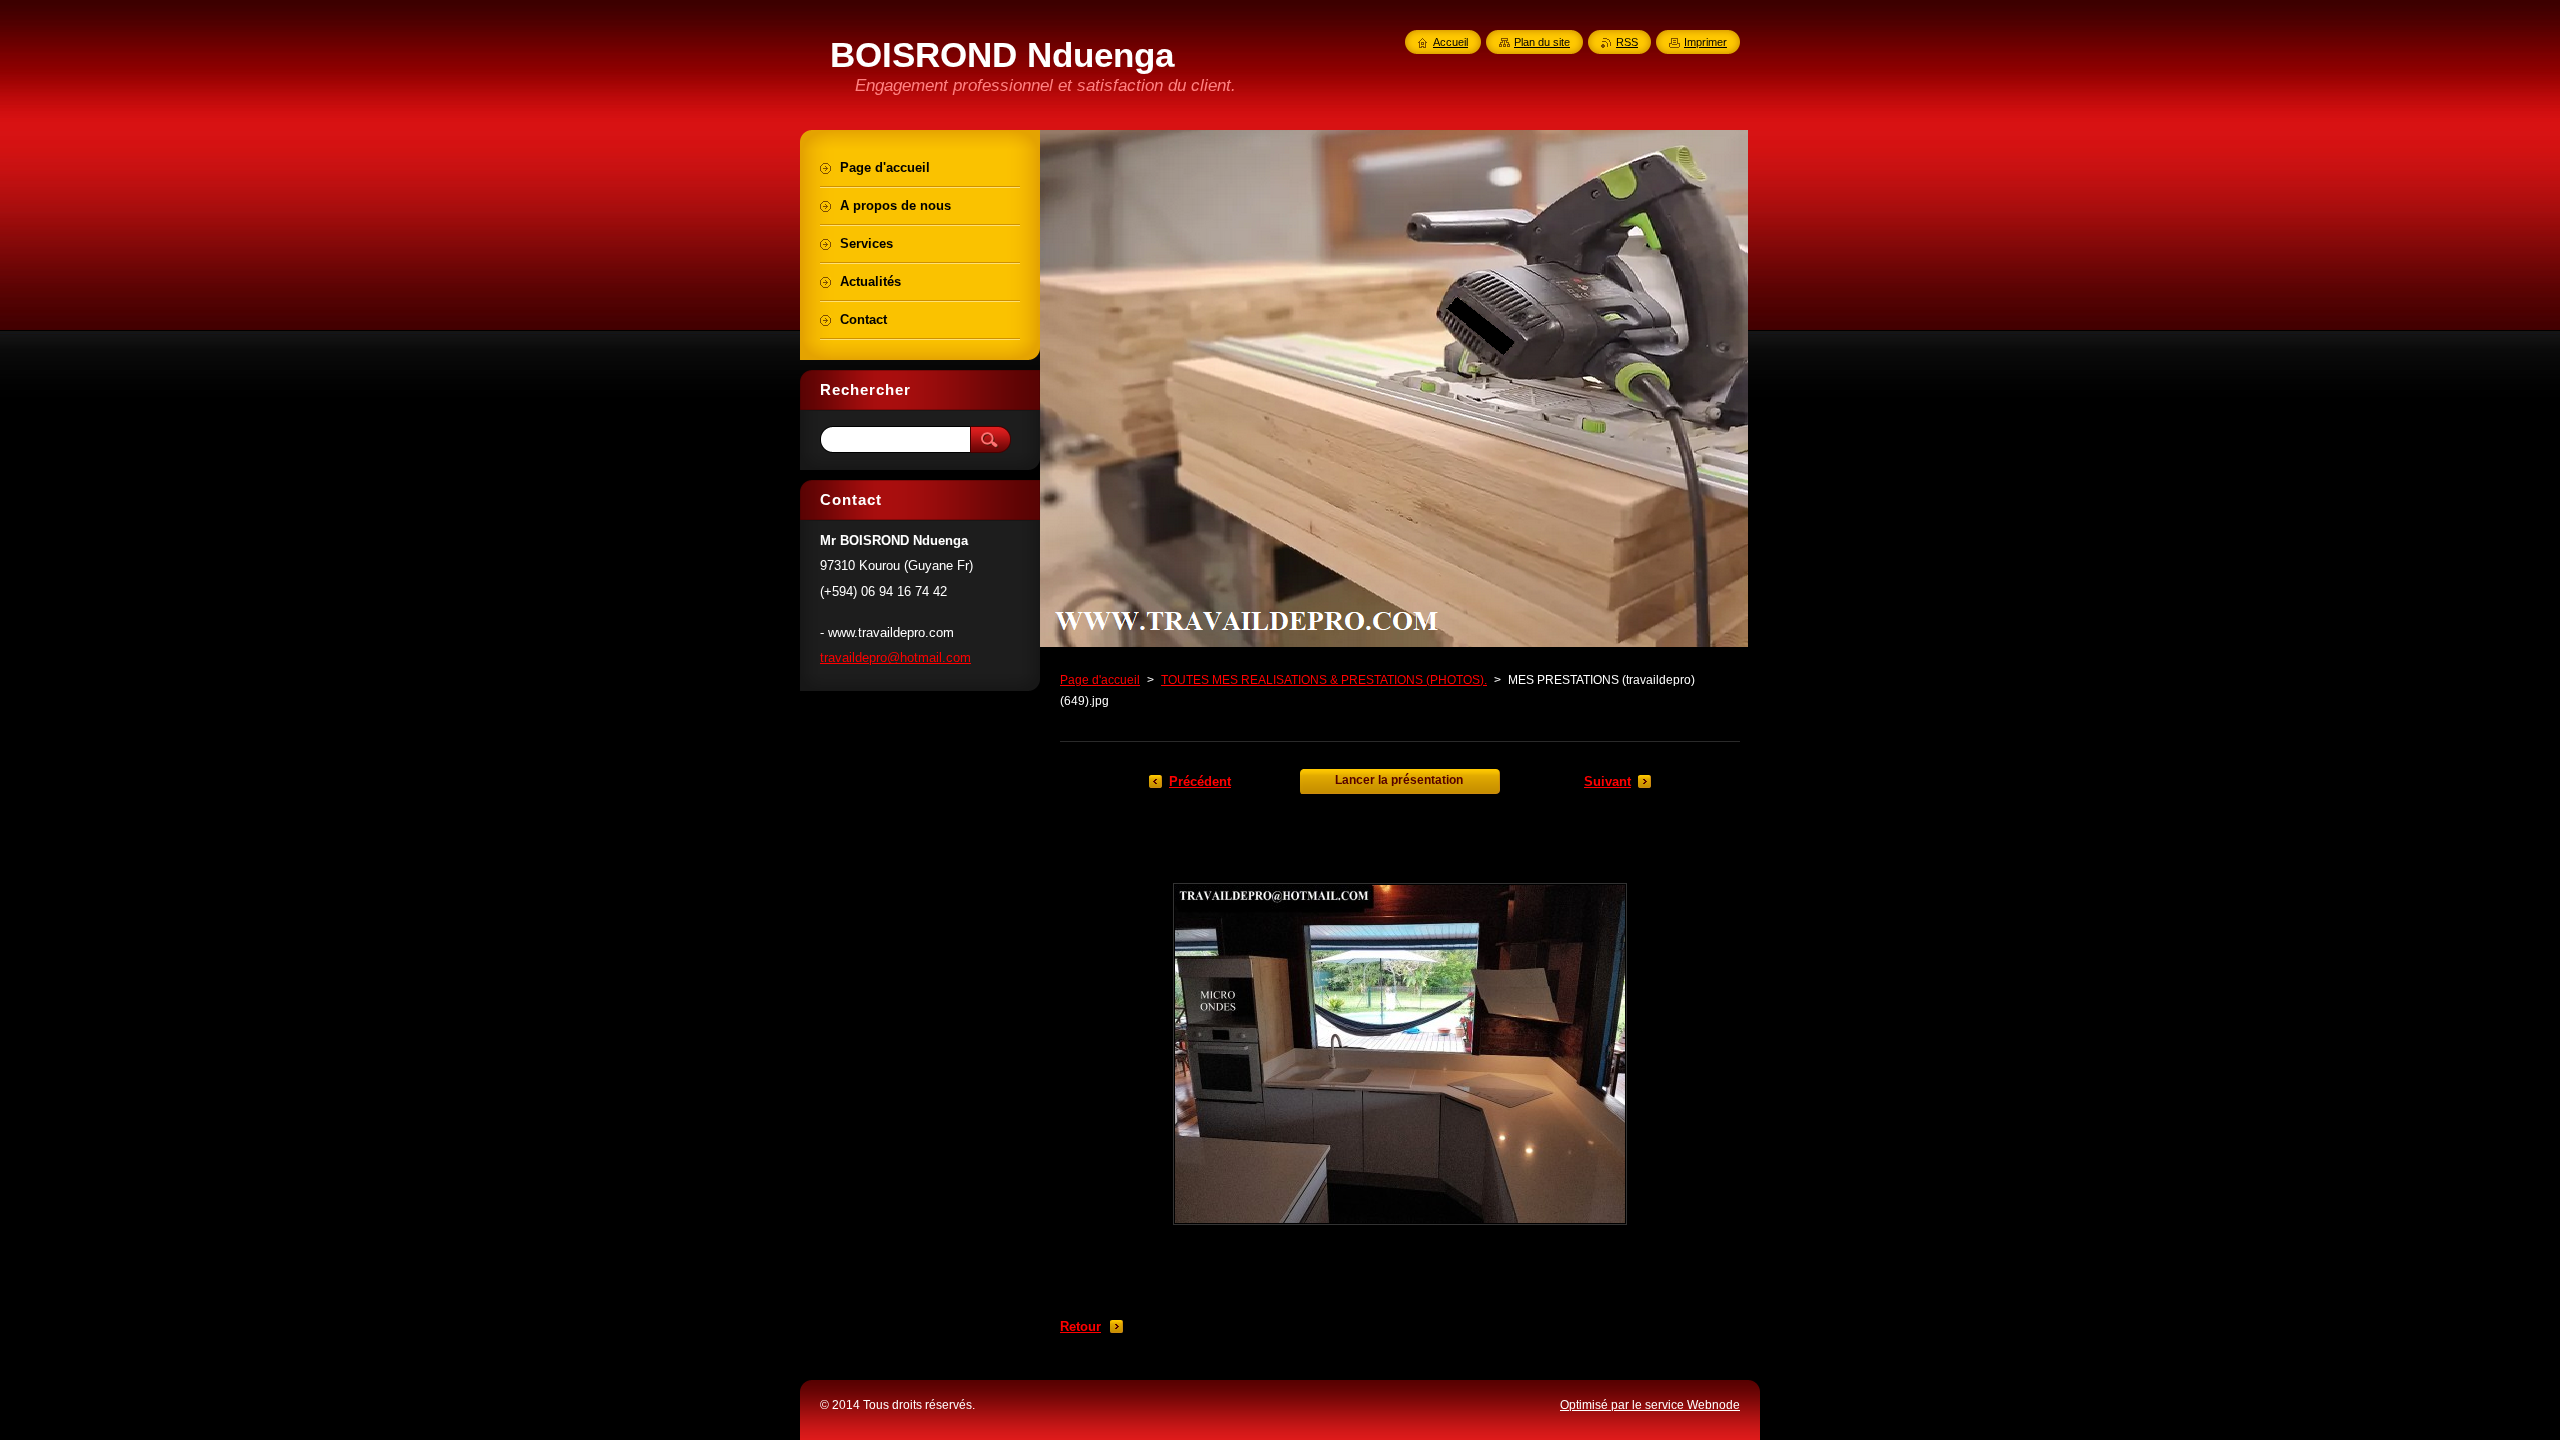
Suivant (1607, 781)
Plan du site (1542, 42)
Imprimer (1705, 42)
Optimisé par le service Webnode (1650, 1405)
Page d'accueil (1100, 680)
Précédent (1200, 781)
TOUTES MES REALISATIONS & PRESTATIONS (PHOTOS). (1324, 680)
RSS (1627, 42)
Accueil (1450, 42)
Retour (1080, 1326)
